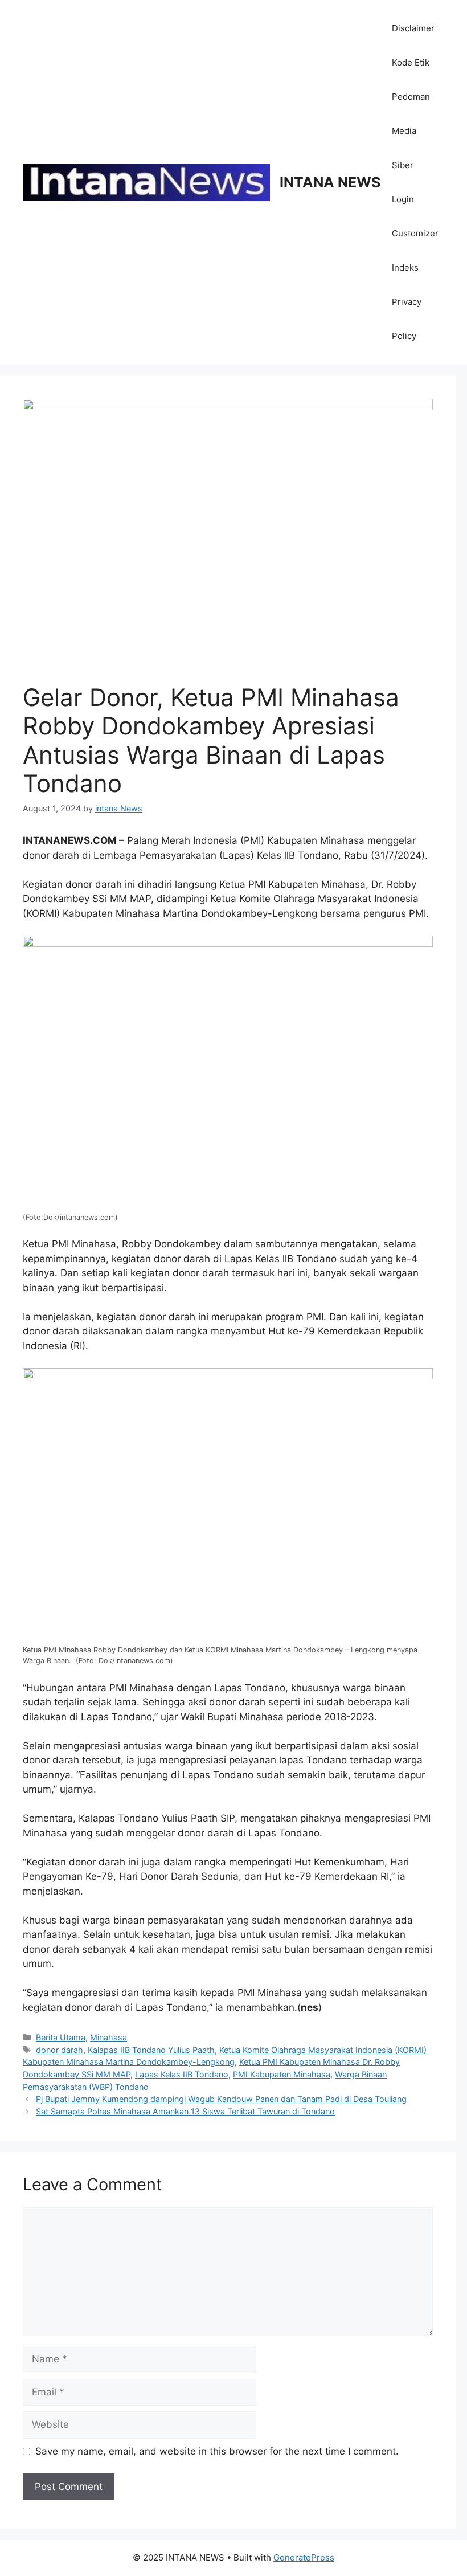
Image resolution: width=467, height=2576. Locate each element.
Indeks (405, 268)
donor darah (60, 2050)
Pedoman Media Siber (411, 131)
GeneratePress (304, 2557)
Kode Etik (411, 62)
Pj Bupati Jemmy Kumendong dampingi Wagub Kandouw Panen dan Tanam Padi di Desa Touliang (221, 2099)
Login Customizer (415, 216)
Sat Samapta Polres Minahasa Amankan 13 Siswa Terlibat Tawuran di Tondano (185, 2111)
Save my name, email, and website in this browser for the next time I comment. (217, 2451)
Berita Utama (61, 2037)
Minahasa (108, 2037)
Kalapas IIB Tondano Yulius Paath (151, 2050)
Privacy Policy (407, 319)
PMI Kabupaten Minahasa (282, 2074)
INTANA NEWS (330, 182)
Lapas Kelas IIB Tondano (182, 2074)
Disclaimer (413, 28)
